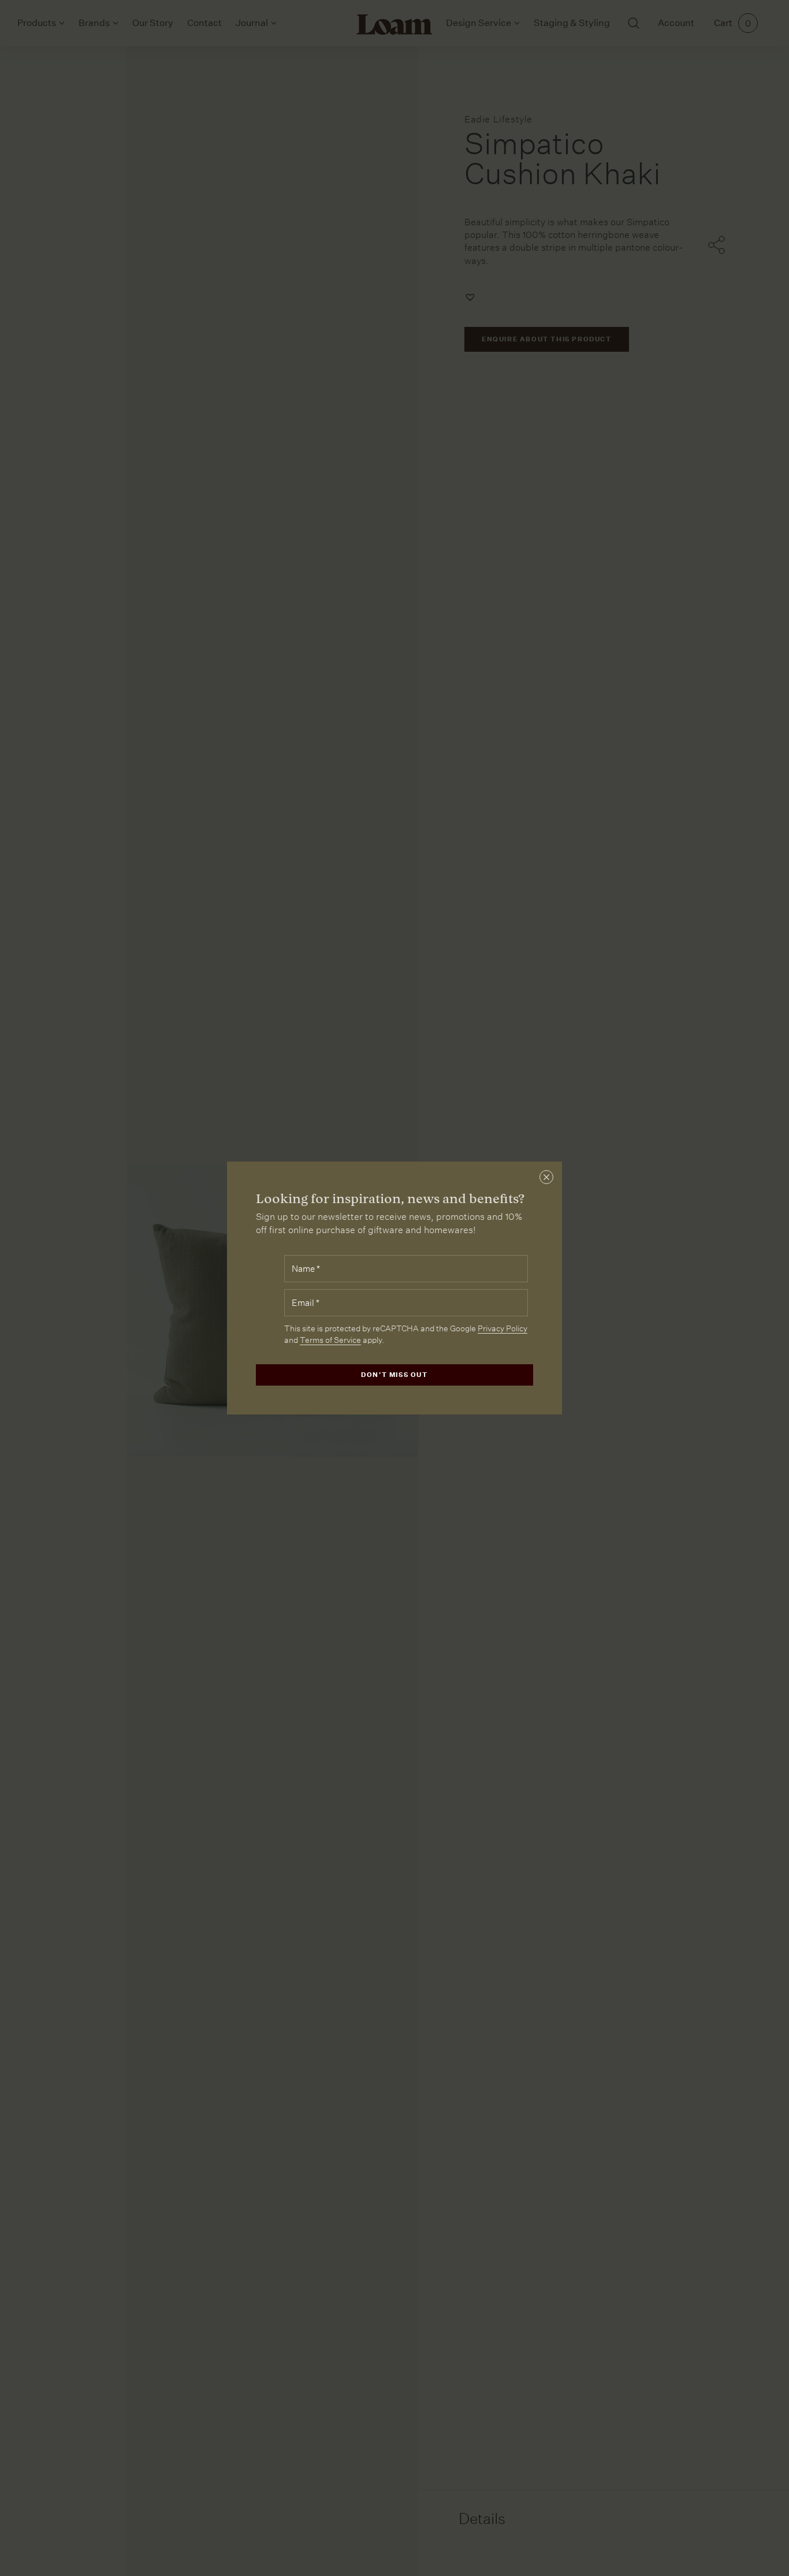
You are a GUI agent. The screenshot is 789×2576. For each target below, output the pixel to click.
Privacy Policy (503, 1328)
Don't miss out (394, 1375)
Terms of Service (330, 1340)
